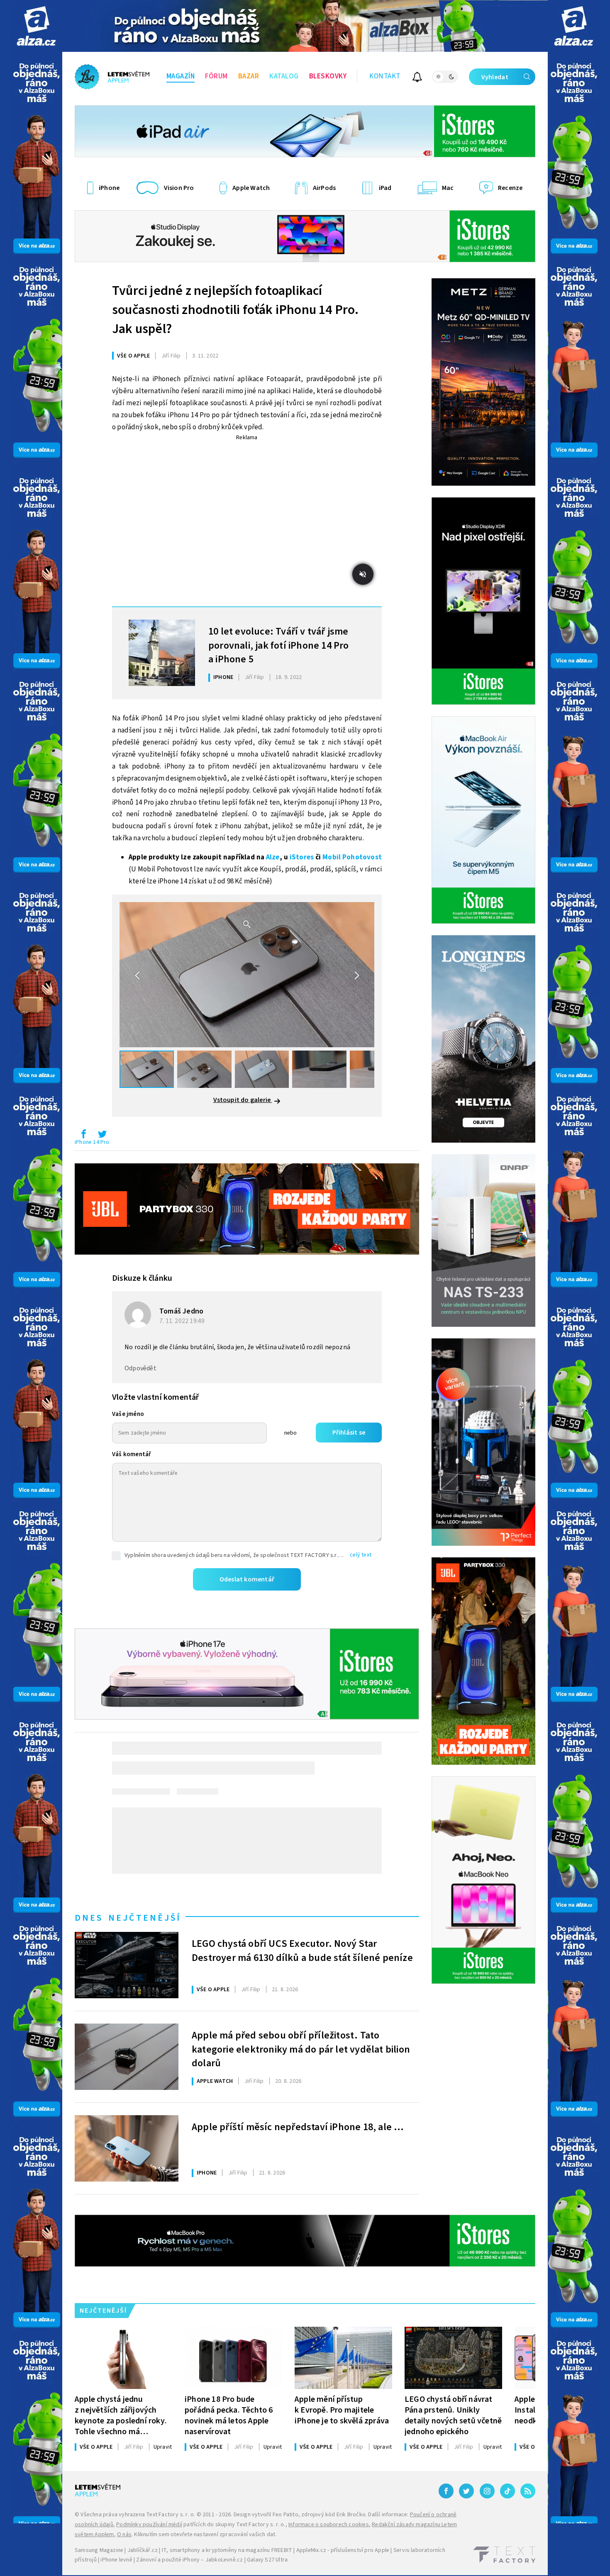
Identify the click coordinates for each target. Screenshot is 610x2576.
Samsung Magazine (99, 2550)
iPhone (223, 677)
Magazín (181, 76)
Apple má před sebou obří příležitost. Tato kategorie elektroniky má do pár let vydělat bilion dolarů (301, 2048)
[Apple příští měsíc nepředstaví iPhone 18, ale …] (127, 2148)
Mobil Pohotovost (352, 857)
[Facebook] (446, 2491)
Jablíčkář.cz (143, 2550)
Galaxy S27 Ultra (267, 2560)
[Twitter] (466, 2491)
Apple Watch (215, 2081)
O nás (124, 2535)
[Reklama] (36, 26)
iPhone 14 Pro (92, 1142)
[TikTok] (508, 2491)
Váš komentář (132, 1454)
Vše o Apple (133, 356)
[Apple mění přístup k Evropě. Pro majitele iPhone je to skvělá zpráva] (343, 2358)
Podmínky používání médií (149, 2525)
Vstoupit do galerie (243, 1100)
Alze (273, 857)
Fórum (216, 76)
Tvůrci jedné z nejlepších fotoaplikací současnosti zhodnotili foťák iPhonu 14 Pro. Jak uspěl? (235, 310)
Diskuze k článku (142, 1278)
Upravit (163, 2447)
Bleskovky (328, 76)
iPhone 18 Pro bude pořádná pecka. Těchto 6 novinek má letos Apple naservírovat (229, 2415)
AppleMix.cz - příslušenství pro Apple (343, 2550)
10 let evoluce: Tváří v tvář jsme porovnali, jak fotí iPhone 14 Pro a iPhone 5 (279, 645)
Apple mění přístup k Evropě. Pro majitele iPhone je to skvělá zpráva (342, 2410)
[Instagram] (487, 2491)
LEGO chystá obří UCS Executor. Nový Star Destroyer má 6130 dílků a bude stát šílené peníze (302, 1951)
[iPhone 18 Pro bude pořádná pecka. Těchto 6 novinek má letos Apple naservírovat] (233, 2358)
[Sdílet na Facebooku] (83, 1136)
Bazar (249, 76)
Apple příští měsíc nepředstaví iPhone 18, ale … (298, 2127)
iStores (302, 857)
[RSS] (528, 2491)
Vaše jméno (128, 1414)
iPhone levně (116, 2560)
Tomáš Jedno (181, 1311)
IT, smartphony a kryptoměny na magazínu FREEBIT (227, 2550)
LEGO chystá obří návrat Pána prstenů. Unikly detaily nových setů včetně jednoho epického (453, 2415)
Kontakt (385, 76)
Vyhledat (495, 77)
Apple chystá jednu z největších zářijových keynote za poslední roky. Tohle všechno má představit (121, 2415)
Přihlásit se (349, 1433)
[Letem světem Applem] (112, 77)
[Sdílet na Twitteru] (102, 1136)
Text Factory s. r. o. (171, 2515)
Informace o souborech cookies (329, 2525)
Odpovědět (140, 1368)
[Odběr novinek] (417, 78)
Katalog (284, 76)
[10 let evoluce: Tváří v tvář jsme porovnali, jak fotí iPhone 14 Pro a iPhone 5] (162, 653)
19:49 (183, 1321)
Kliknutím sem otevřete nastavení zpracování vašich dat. (205, 2535)
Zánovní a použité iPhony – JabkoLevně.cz (189, 2560)
